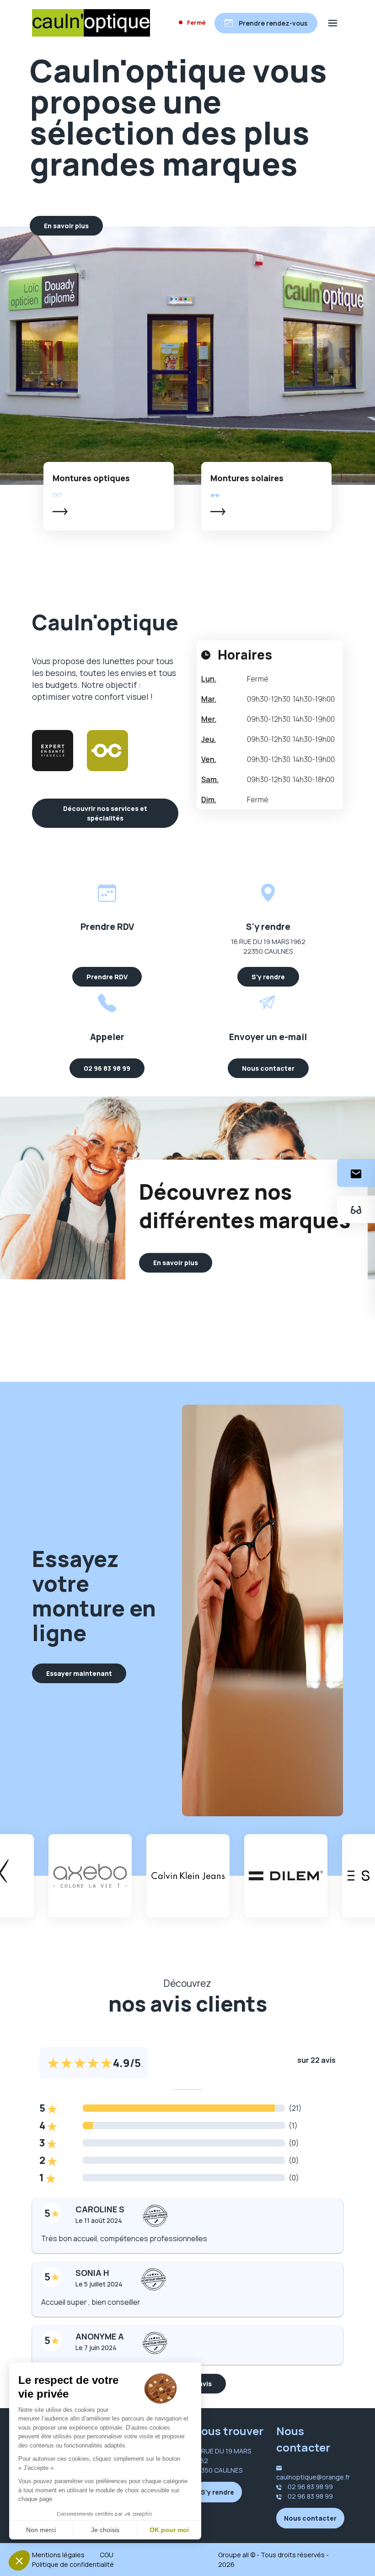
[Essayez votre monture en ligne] (356, 1209)
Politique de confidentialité (73, 2564)
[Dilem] (286, 1876)
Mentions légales (58, 2555)
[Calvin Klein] (188, 1876)
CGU (107, 2555)
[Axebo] (90, 1876)
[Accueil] (91, 23)
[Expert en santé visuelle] (53, 751)
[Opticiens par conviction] (107, 751)
